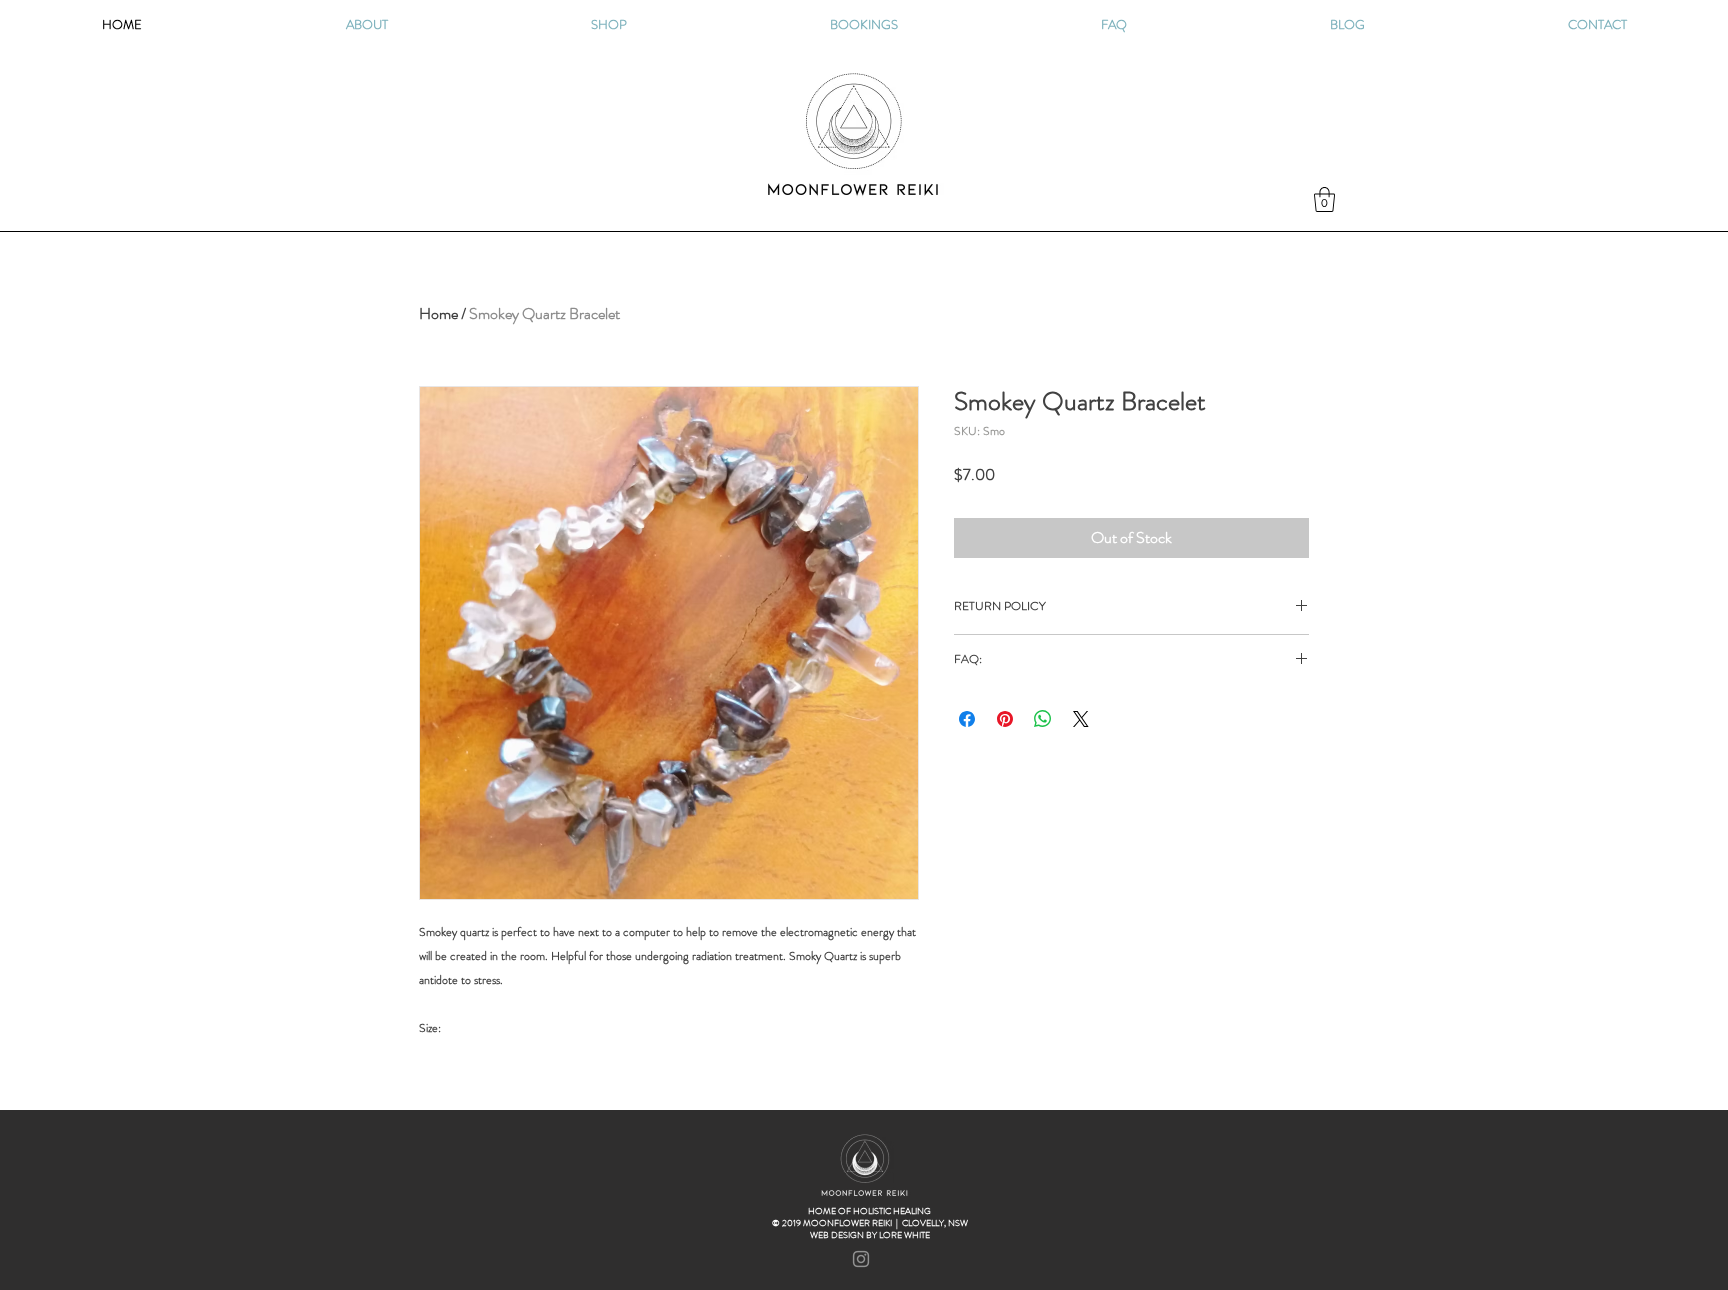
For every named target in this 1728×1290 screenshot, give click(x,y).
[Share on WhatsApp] (1043, 719)
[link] (1324, 199)
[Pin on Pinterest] (1005, 719)
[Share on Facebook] (967, 719)
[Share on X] (1081, 719)
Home (438, 313)
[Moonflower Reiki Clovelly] (861, 1259)
